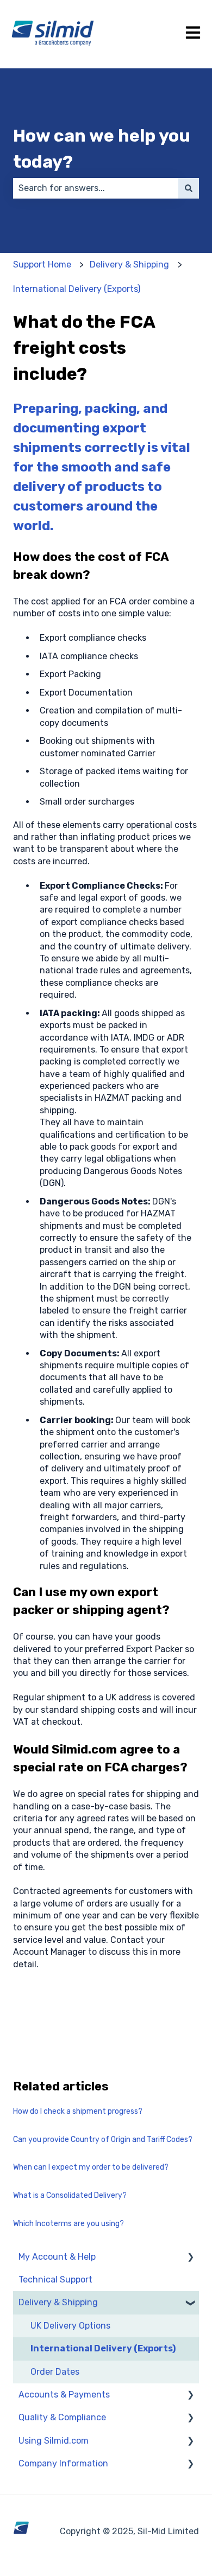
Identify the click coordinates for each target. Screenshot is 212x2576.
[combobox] (96, 188)
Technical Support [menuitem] (55, 2279)
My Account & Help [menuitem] (57, 2257)
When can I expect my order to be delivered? (91, 2167)
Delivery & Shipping (129, 264)
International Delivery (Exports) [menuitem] (103, 2348)
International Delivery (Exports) (77, 289)
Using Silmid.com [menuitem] (54, 2441)
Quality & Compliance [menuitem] (62, 2417)
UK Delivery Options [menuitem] (70, 2326)
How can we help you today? (102, 149)
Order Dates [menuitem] (55, 2372)
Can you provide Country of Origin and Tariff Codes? (103, 2140)
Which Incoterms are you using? (68, 2224)
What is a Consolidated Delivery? (70, 2195)
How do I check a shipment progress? (78, 2111)
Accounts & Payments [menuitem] (64, 2395)
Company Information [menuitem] (63, 2463)
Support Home (42, 264)
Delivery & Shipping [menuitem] (58, 2302)
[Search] (189, 188)
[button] (190, 2258)
